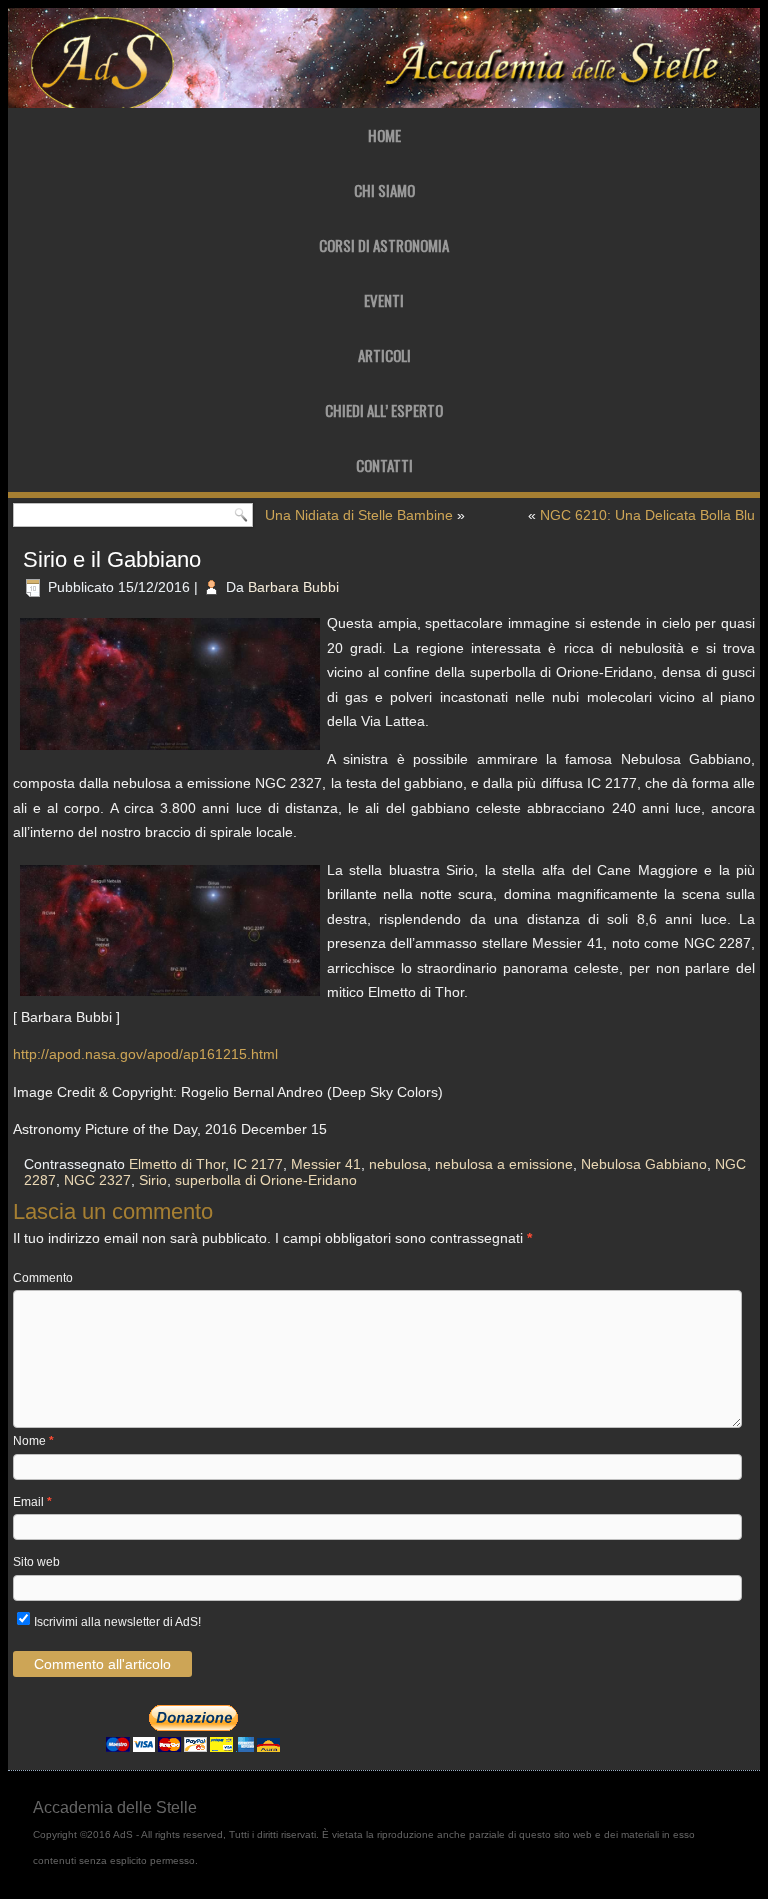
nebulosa (398, 1164)
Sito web (36, 1562)
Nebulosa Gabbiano (644, 1164)
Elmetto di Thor (177, 1164)
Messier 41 (326, 1164)
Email (32, 1502)
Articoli (384, 355)
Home (384, 135)
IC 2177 (258, 1164)
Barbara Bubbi (293, 587)
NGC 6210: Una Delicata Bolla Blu (647, 515)
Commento (43, 1278)
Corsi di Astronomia (384, 245)
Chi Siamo (384, 190)
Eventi (384, 300)
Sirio (153, 1180)
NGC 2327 (97, 1180)
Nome (33, 1441)
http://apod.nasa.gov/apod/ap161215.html (145, 1054)
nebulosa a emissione (504, 1164)
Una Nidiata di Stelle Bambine (359, 515)
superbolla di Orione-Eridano (266, 1180)
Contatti (384, 465)
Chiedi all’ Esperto (384, 410)
